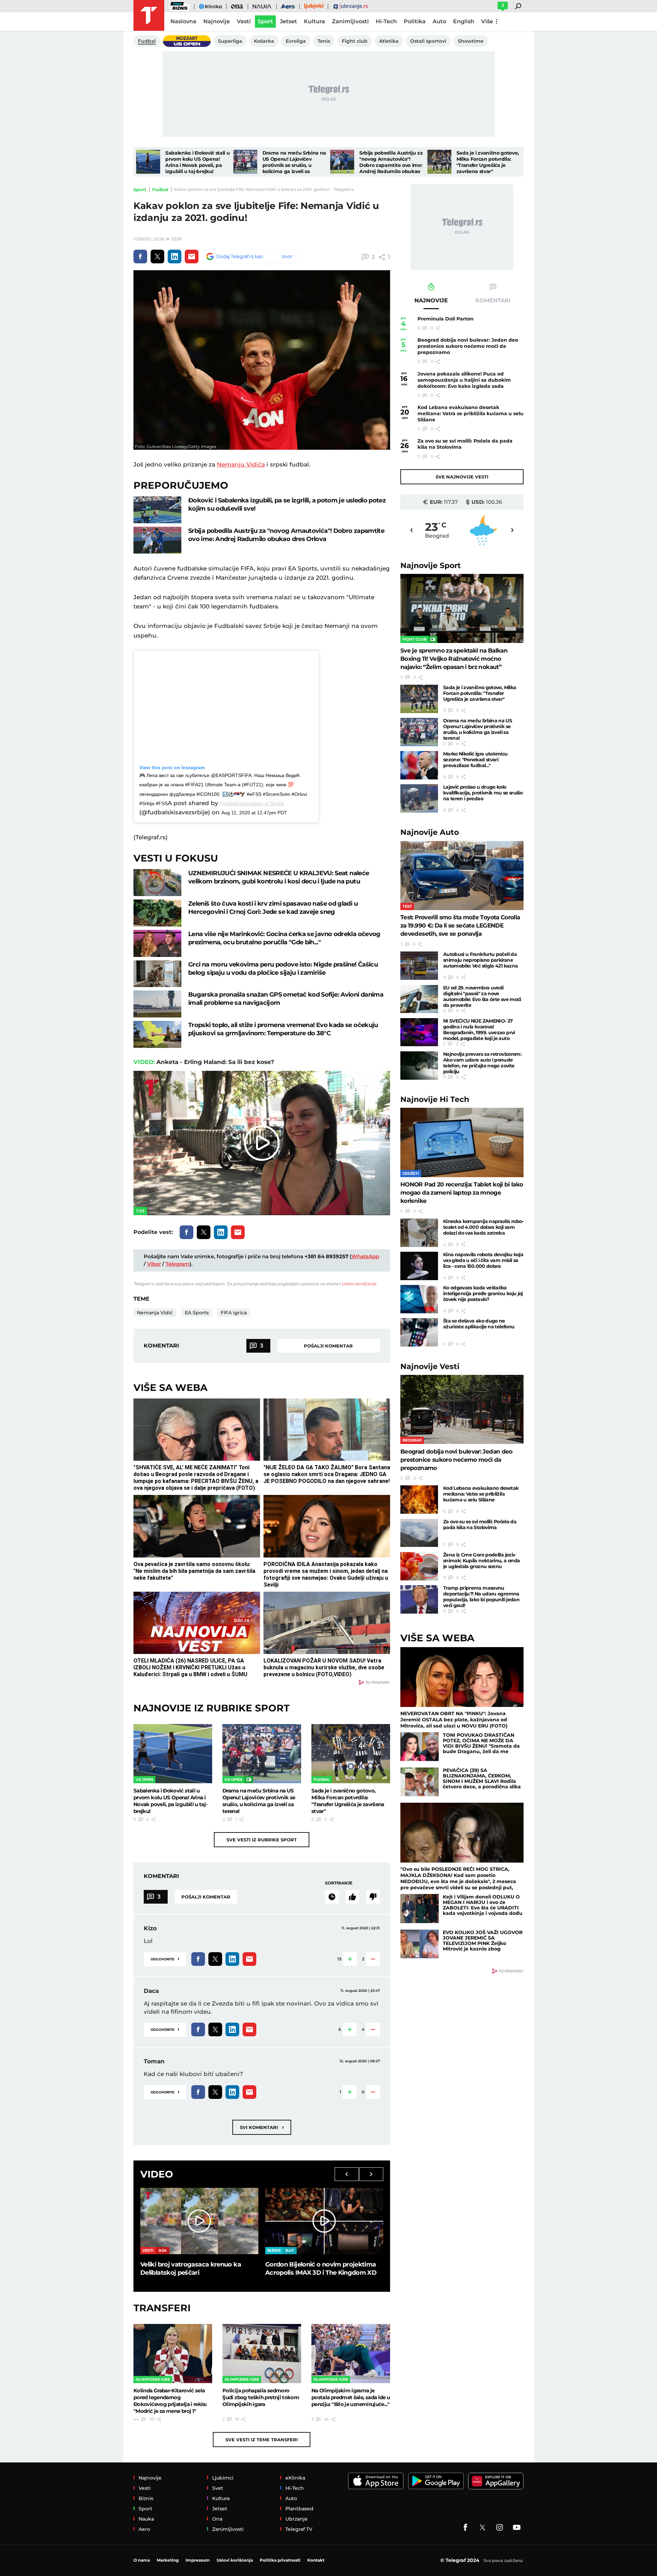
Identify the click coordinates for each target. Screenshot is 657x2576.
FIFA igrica (234, 1313)
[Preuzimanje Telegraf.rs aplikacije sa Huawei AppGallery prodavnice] (496, 2481)
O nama (142, 2560)
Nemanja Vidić (155, 1313)
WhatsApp (365, 1256)
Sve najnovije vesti (462, 477)
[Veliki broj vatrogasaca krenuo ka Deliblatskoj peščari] (199, 2221)
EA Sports (197, 1313)
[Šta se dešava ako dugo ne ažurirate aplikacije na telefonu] (419, 1332)
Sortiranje (339, 1883)
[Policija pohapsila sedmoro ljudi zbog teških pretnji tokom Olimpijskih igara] (262, 2353)
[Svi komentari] (332, 1897)
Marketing (168, 2560)
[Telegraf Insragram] (500, 2527)
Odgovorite (165, 1959)
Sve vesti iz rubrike (262, 1840)
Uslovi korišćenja (359, 1284)
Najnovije (431, 566)
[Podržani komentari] (352, 1897)
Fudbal (160, 189)
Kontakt (316, 2560)
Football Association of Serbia (252, 803)
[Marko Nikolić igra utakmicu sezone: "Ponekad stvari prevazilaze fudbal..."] (419, 765)
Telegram (178, 1264)
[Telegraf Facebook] (465, 2527)
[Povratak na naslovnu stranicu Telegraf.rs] (149, 15)
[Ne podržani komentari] (373, 1897)
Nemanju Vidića (241, 464)
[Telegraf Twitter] (482, 2527)
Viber (154, 1264)
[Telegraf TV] (517, 2527)
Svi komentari (262, 2127)
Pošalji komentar (328, 1346)
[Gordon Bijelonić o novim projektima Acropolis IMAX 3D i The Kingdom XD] (324, 2221)
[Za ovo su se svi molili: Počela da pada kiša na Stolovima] (419, 1533)
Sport (140, 189)
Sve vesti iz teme (262, 2440)
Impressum (198, 2560)
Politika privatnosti (280, 2560)
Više (487, 21)
